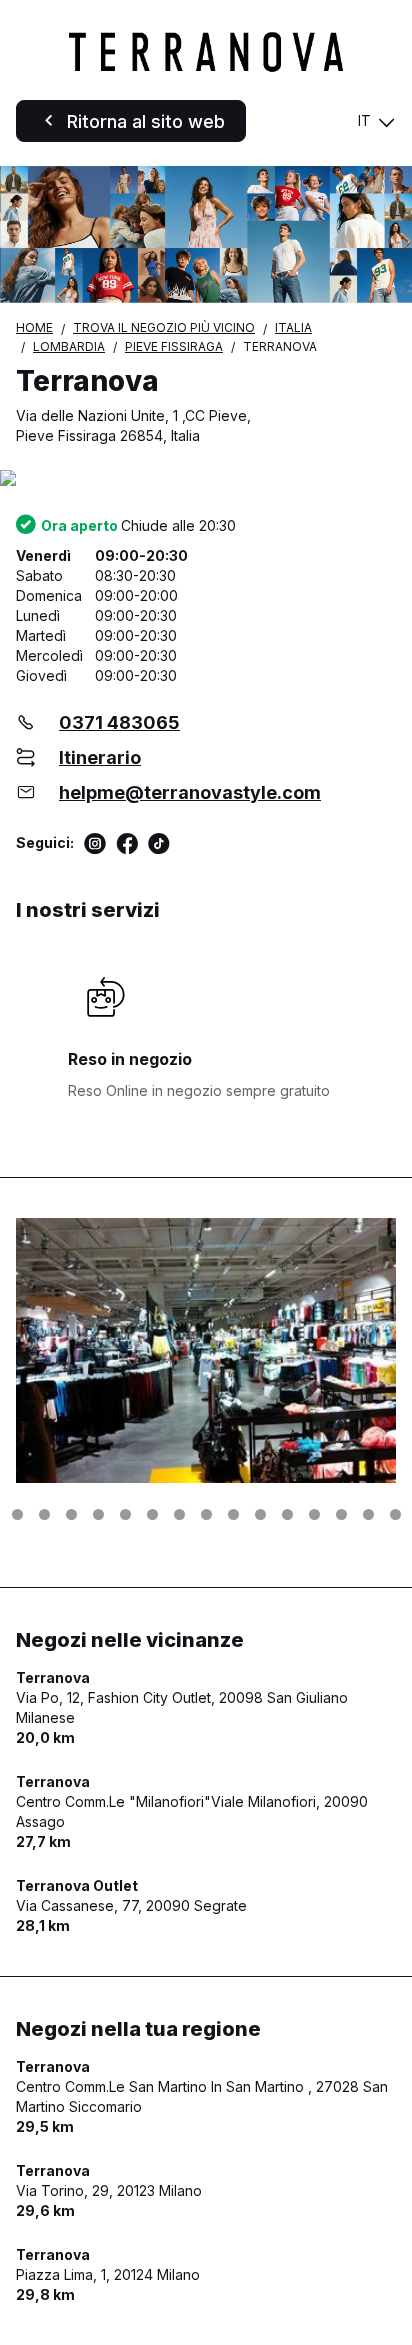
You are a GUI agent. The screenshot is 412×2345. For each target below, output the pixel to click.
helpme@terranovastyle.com (190, 792)
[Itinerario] (206, 479)
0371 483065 (119, 722)
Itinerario (100, 757)
